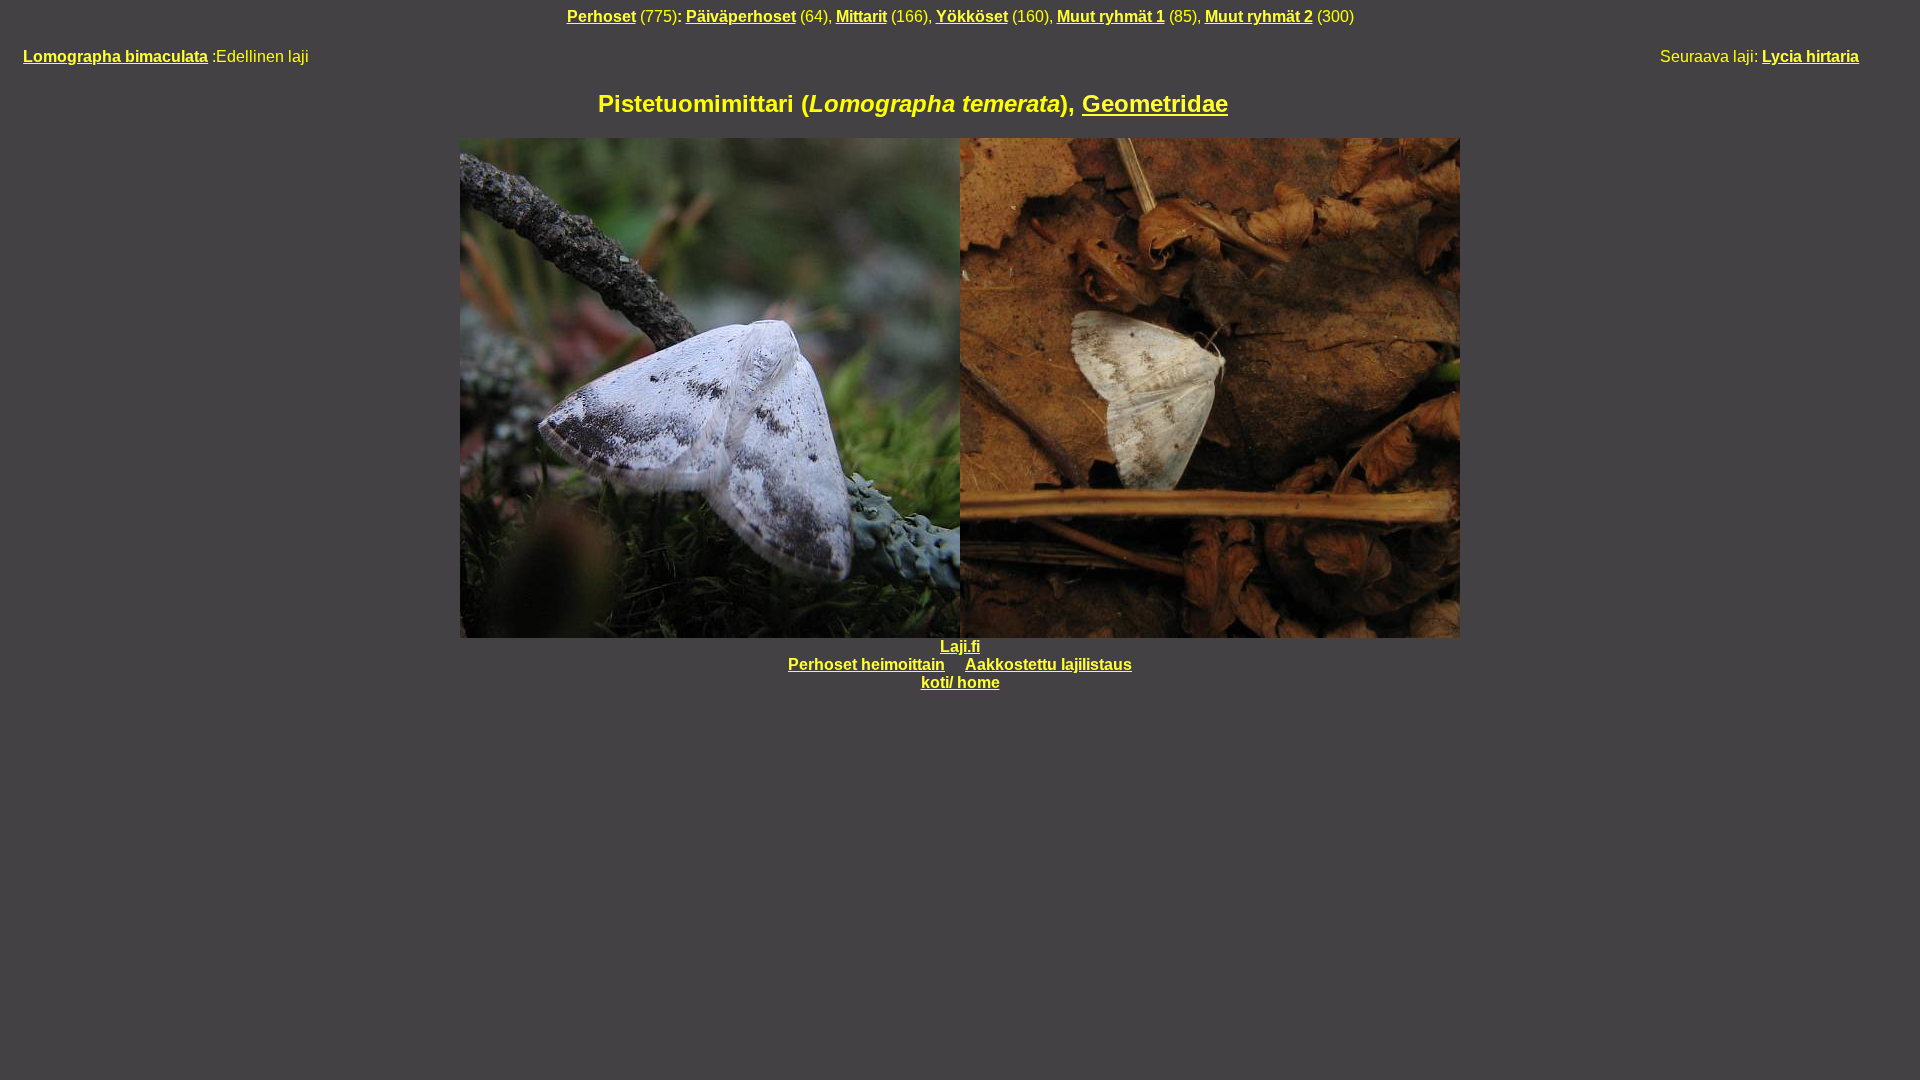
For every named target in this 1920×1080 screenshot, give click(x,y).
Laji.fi (960, 646)
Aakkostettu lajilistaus (1048, 664)
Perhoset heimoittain (866, 664)
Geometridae (1155, 103)
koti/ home (960, 682)
